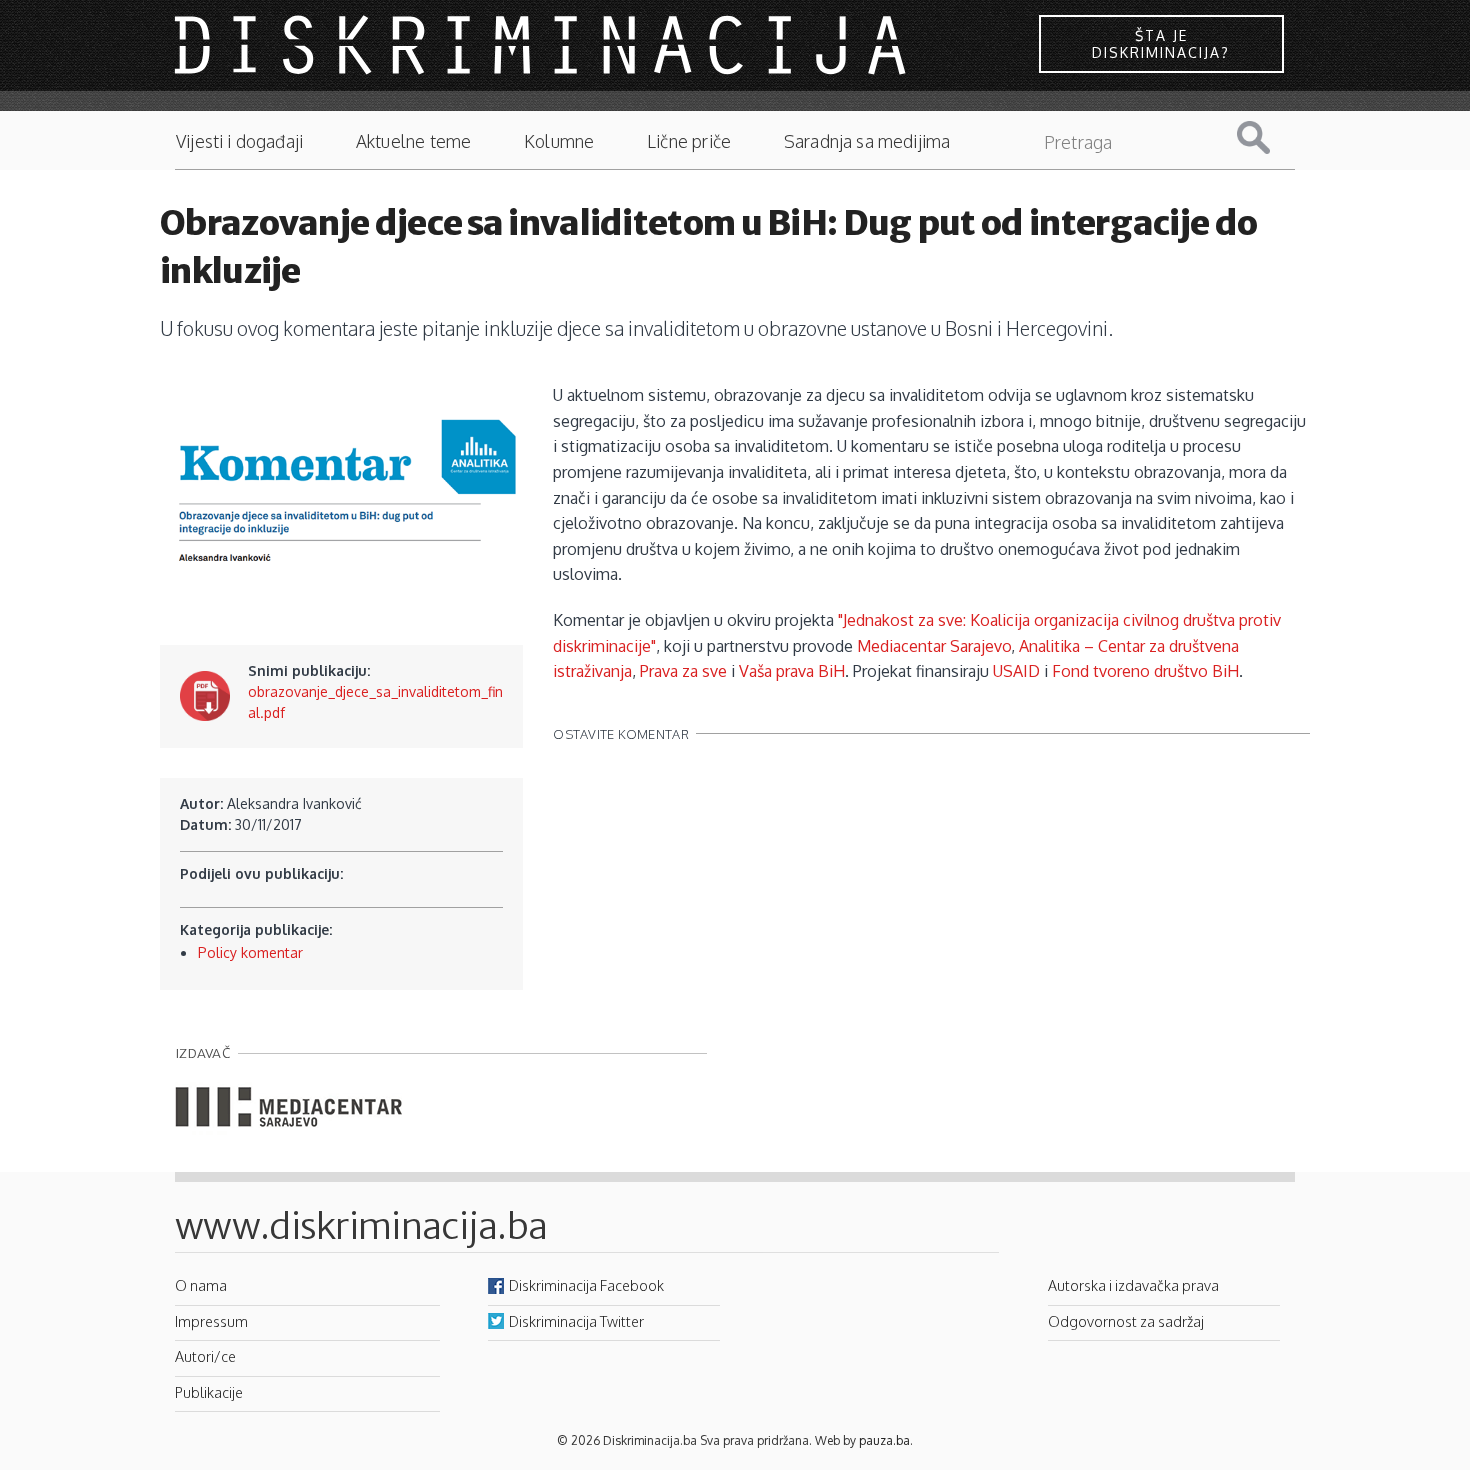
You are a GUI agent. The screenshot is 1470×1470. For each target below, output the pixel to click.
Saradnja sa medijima (867, 141)
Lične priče (689, 141)
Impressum (211, 1321)
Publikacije (209, 1392)
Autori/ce (205, 1356)
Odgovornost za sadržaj (1126, 1321)
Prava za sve (683, 671)
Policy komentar (250, 952)
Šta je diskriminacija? (1161, 44)
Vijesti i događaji (239, 141)
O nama (201, 1285)
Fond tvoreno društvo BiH (1145, 671)
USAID (1016, 671)
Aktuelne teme (413, 141)
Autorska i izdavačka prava (1133, 1285)
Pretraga (1269, 137)
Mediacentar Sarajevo (934, 646)
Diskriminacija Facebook (586, 1285)
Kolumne (559, 141)
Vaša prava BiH (792, 671)
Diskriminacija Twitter (576, 1321)
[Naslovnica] (543, 44)
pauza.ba (884, 1440)
